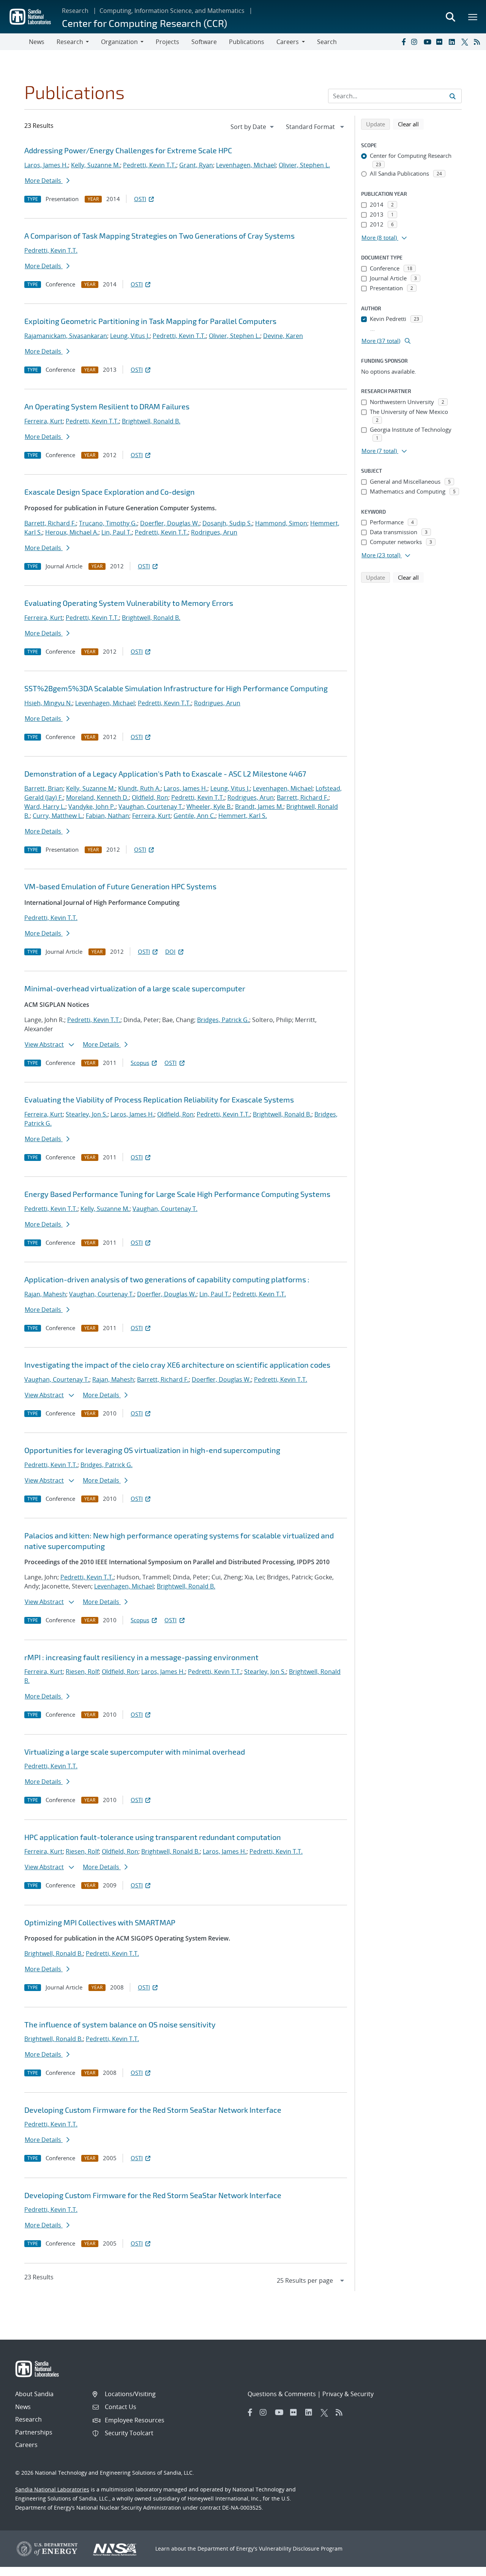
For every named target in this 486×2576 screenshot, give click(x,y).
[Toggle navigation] (14, 42)
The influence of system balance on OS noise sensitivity (120, 2024)
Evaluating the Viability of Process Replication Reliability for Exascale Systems (159, 1099)
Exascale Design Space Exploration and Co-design (110, 492)
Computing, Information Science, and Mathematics (172, 11)
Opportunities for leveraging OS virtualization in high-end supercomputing (152, 1450)
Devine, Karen (283, 336)
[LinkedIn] (453, 42)
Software (204, 42)
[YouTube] (428, 42)
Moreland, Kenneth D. (97, 797)
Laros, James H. (46, 165)
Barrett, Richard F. (50, 523)
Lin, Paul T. (117, 532)
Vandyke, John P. (92, 807)
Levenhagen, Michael (246, 165)
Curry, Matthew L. (58, 816)
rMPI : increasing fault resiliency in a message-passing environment (141, 1657)
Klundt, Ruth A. (139, 788)
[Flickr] (441, 42)
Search (327, 42)
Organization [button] (119, 42)
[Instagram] (416, 42)
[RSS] (478, 42)
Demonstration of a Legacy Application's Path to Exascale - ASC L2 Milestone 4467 (165, 774)
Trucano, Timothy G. (108, 523)
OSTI (140, 199)
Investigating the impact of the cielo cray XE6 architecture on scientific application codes (177, 1365)
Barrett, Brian (44, 788)
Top (463, 2567)
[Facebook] (403, 42)
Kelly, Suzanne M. (95, 165)
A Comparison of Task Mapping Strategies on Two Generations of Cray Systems (159, 236)
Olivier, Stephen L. (304, 165)
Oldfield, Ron (150, 797)
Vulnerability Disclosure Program (301, 2548)
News (37, 42)
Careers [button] (288, 42)
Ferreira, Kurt (43, 421)
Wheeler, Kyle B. (209, 807)
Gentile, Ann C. (194, 816)
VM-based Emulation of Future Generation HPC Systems (120, 886)
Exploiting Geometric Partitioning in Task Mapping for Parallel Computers (150, 321)
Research (75, 11)
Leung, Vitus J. (130, 336)
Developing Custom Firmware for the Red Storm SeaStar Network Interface (153, 2110)
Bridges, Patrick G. (223, 1020)
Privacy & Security (348, 2394)
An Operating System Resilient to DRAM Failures (107, 406)
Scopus (140, 1063)
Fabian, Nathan (107, 816)
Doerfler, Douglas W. (170, 523)
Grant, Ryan (196, 165)
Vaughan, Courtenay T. (151, 807)
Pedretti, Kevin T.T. (150, 165)
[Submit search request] (453, 96)
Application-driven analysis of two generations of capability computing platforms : (167, 1279)
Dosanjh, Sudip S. (227, 523)
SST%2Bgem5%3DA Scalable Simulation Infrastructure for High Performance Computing (176, 688)
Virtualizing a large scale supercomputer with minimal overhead (135, 1752)
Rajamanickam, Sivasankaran (66, 336)
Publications (247, 42)
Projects (167, 42)
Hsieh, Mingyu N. (48, 703)
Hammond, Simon (281, 523)
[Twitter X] (466, 42)
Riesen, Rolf (82, 1672)
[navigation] (253, 127)
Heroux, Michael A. (72, 532)
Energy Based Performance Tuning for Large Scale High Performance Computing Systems (177, 1194)
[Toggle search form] (450, 17)
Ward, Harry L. (45, 807)
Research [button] (70, 42)
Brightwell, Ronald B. (151, 421)
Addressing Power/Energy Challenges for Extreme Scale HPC (128, 150)
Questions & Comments (282, 2394)
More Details (44, 181)
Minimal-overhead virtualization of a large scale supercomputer (135, 988)
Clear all (411, 124)
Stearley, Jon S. (87, 1114)
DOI (170, 951)
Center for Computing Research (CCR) (144, 23)
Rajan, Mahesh (45, 1294)
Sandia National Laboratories (52, 2489)
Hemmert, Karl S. (243, 816)
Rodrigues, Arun (214, 532)
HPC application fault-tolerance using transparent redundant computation (153, 1837)
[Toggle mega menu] (473, 17)
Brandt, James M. (259, 807)
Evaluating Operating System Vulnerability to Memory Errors (129, 603)
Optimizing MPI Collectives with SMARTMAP (100, 1922)
